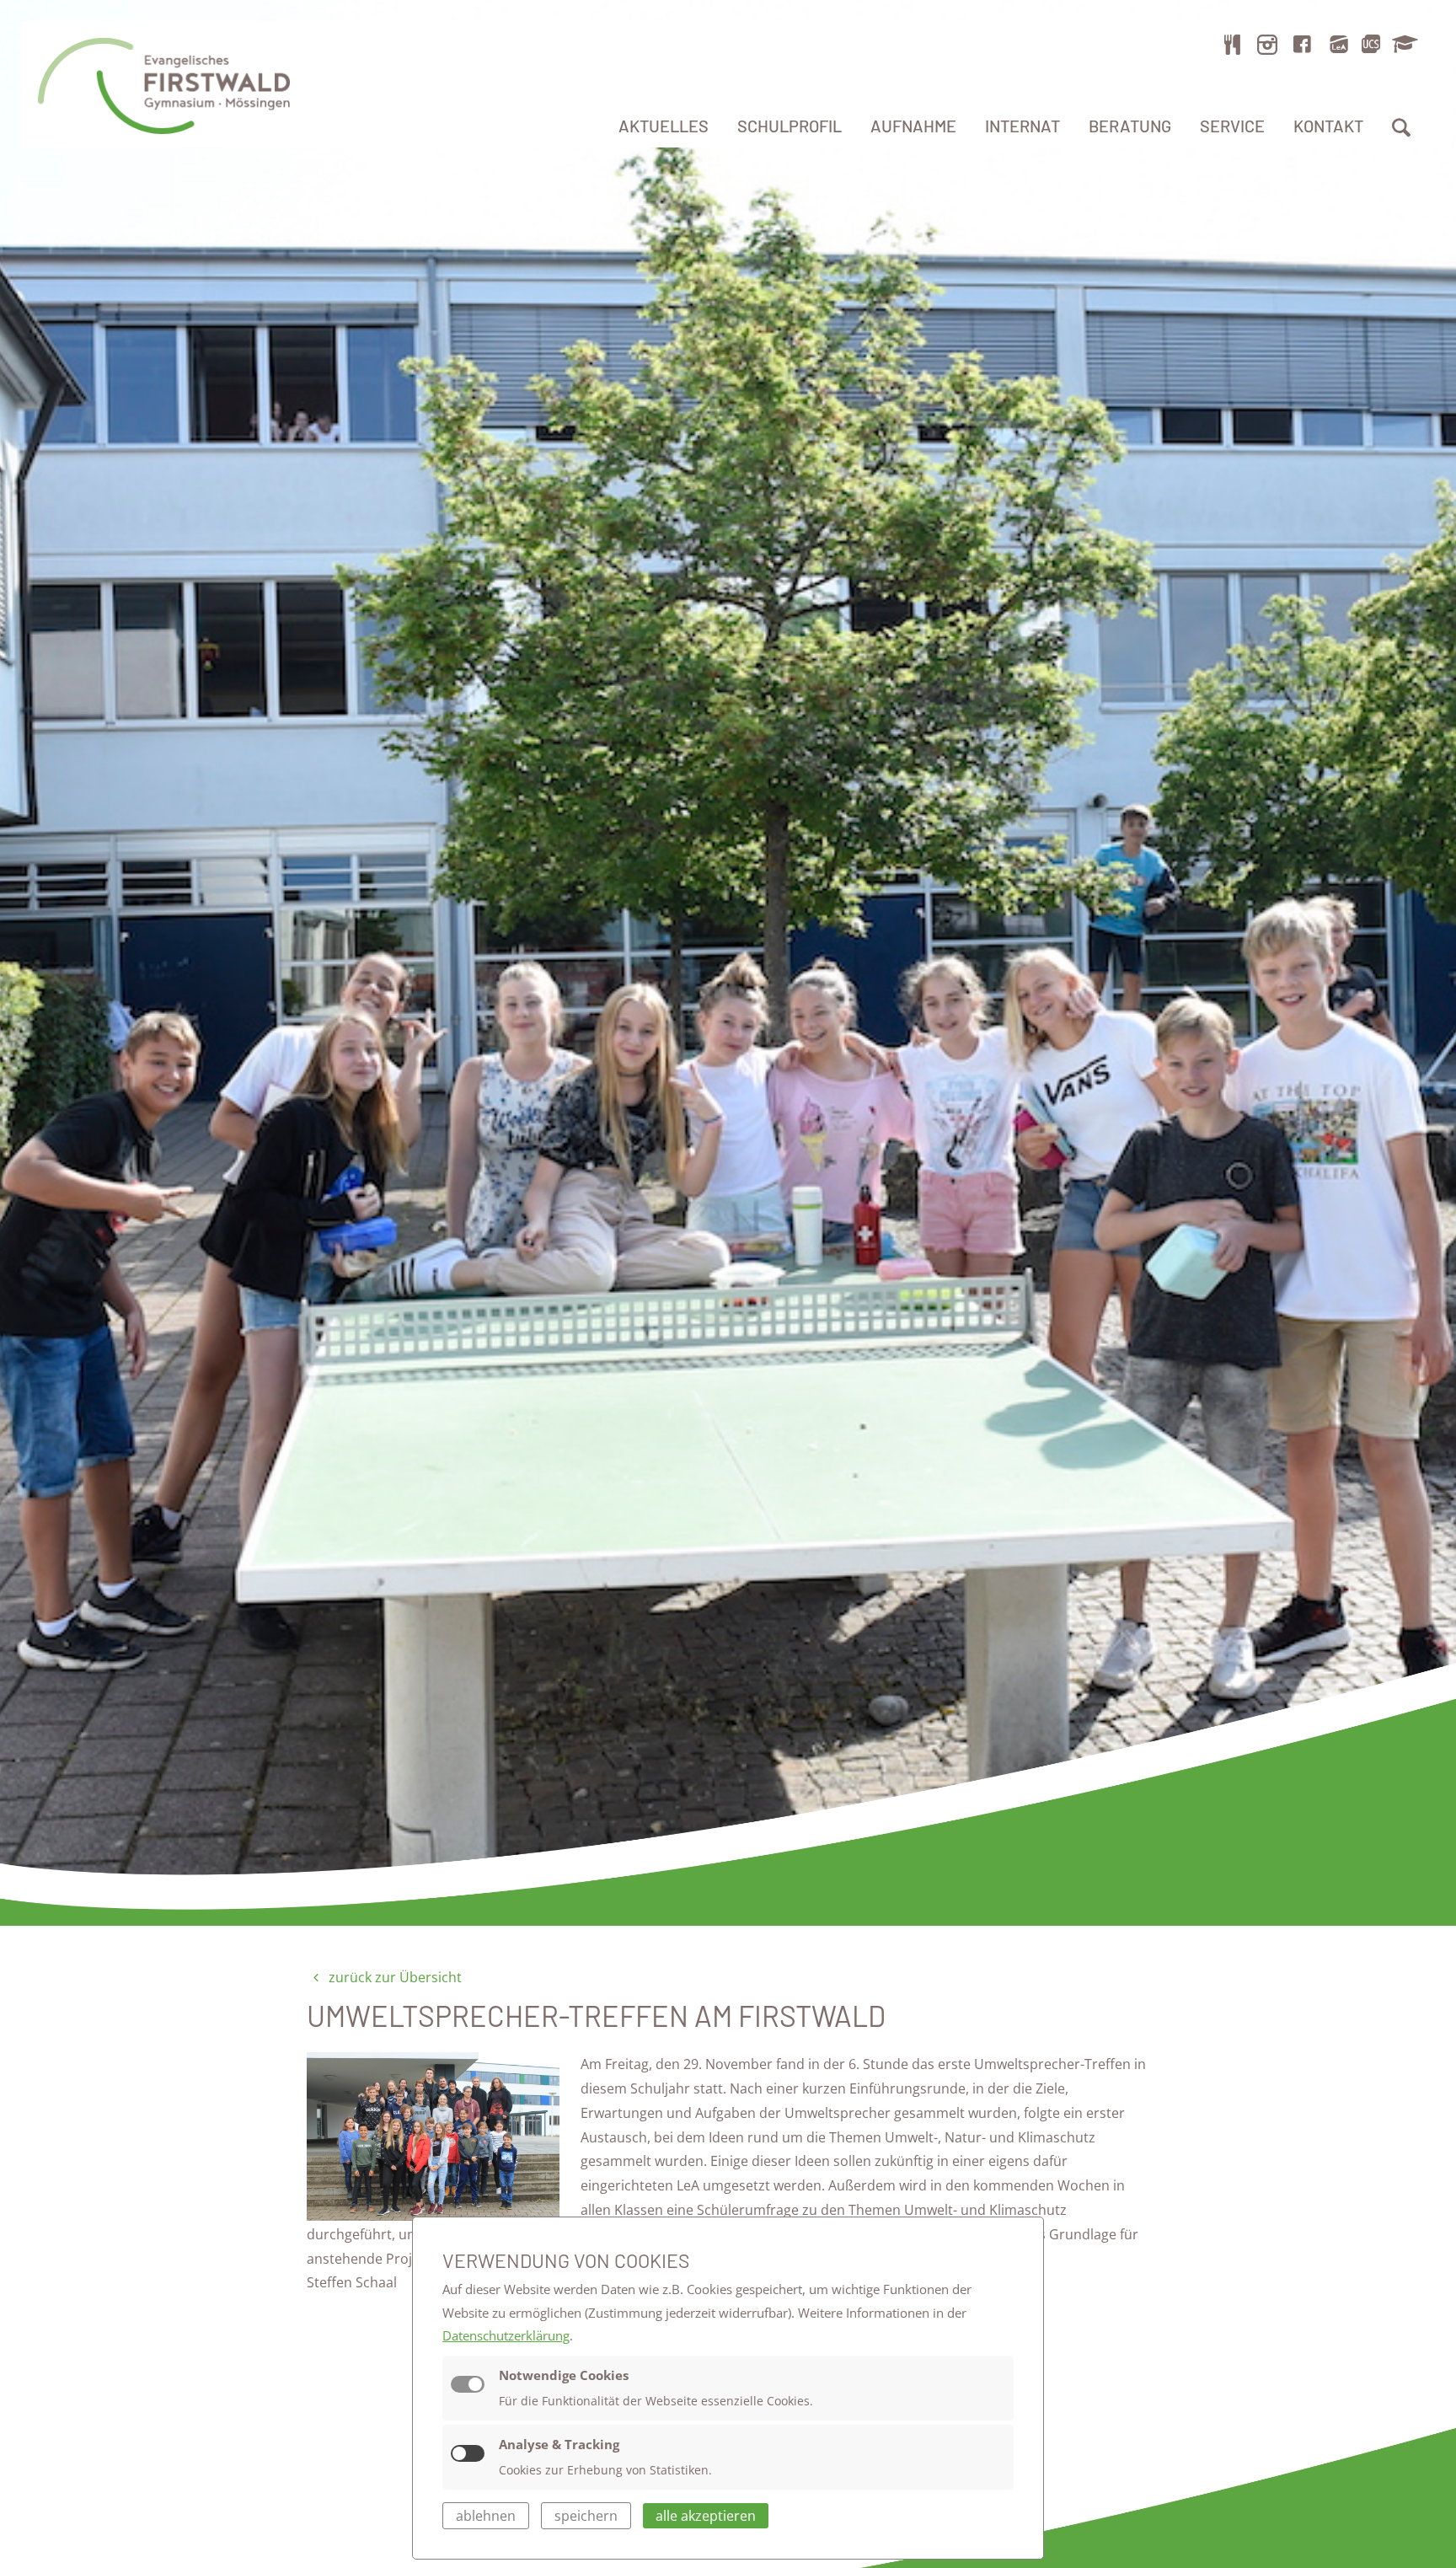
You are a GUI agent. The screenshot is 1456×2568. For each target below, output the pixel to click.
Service (1232, 126)
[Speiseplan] (1233, 44)
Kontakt (1328, 126)
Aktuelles (664, 126)
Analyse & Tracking (559, 2444)
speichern (586, 2516)
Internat (1022, 126)
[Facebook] (1303, 44)
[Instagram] (1267, 44)
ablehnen (486, 2516)
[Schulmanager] (1402, 44)
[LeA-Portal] (1338, 44)
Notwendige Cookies (564, 2375)
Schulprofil (790, 126)
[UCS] (1371, 44)
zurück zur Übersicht (393, 1977)
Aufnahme (913, 126)
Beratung (1130, 126)
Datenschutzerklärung (506, 2335)
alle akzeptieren (706, 2516)
